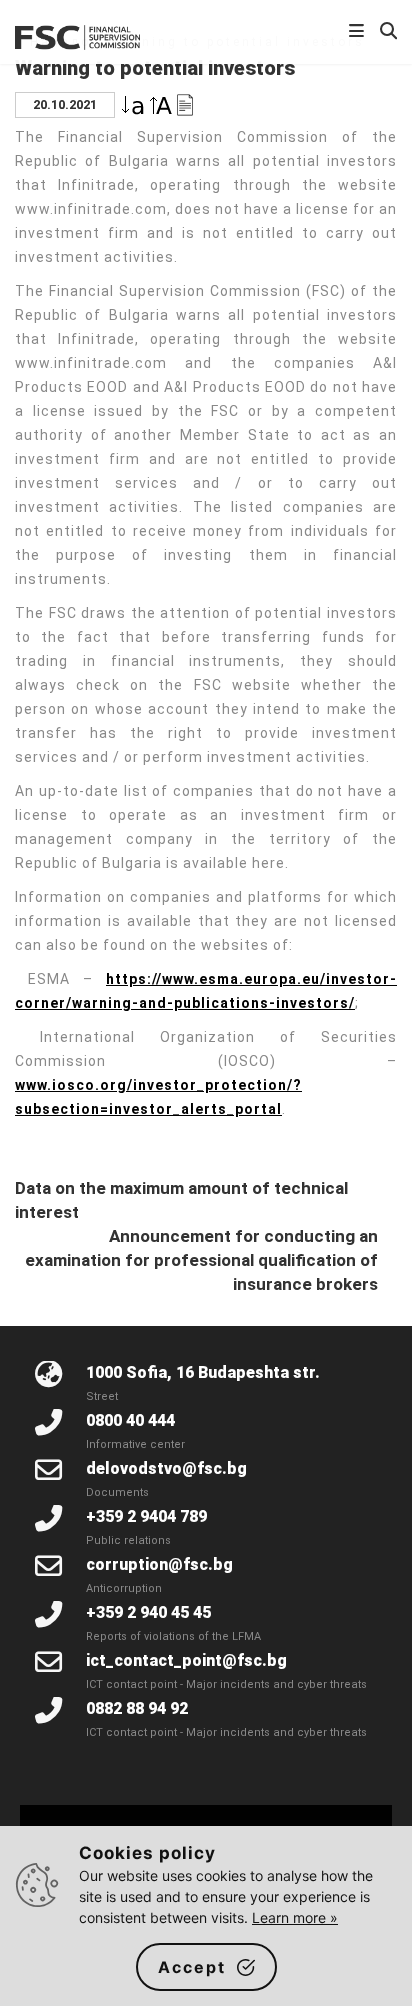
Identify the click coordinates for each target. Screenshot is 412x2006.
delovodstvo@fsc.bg (166, 1468)
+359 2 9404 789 (146, 1516)
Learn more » (295, 1917)
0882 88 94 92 (137, 1708)
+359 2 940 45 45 (148, 1612)
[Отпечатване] (185, 103)
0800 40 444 (130, 1420)
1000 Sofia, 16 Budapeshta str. (203, 1372)
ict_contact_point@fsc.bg (186, 1660)
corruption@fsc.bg (159, 1564)
